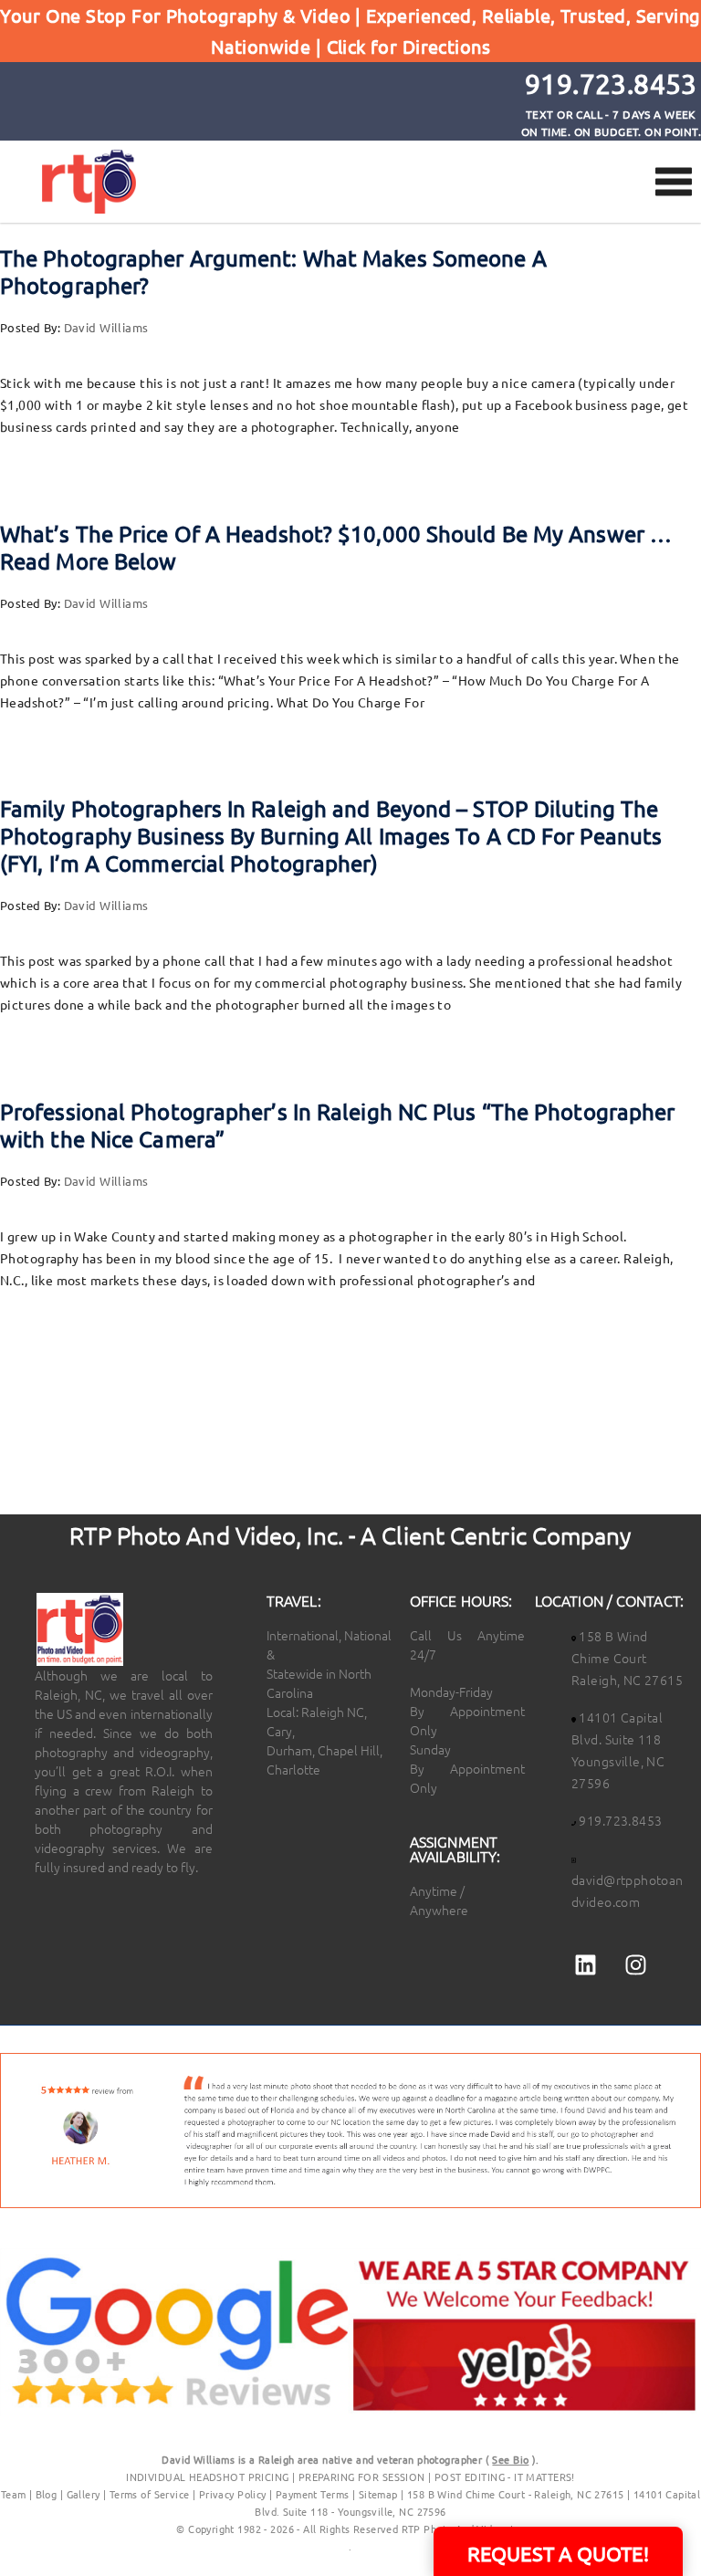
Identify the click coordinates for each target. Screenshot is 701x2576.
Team (14, 2494)
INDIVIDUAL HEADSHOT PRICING (207, 2477)
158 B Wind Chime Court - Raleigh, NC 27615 (516, 2494)
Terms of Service (150, 2494)
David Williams (106, 327)
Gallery (84, 2494)
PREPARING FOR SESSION (362, 2477)
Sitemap (378, 2494)
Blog (47, 2494)
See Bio (510, 2459)
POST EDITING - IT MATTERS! (505, 2477)
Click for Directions (408, 46)
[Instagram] (636, 1965)
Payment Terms (312, 2494)
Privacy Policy (234, 2494)
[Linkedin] (585, 1965)
